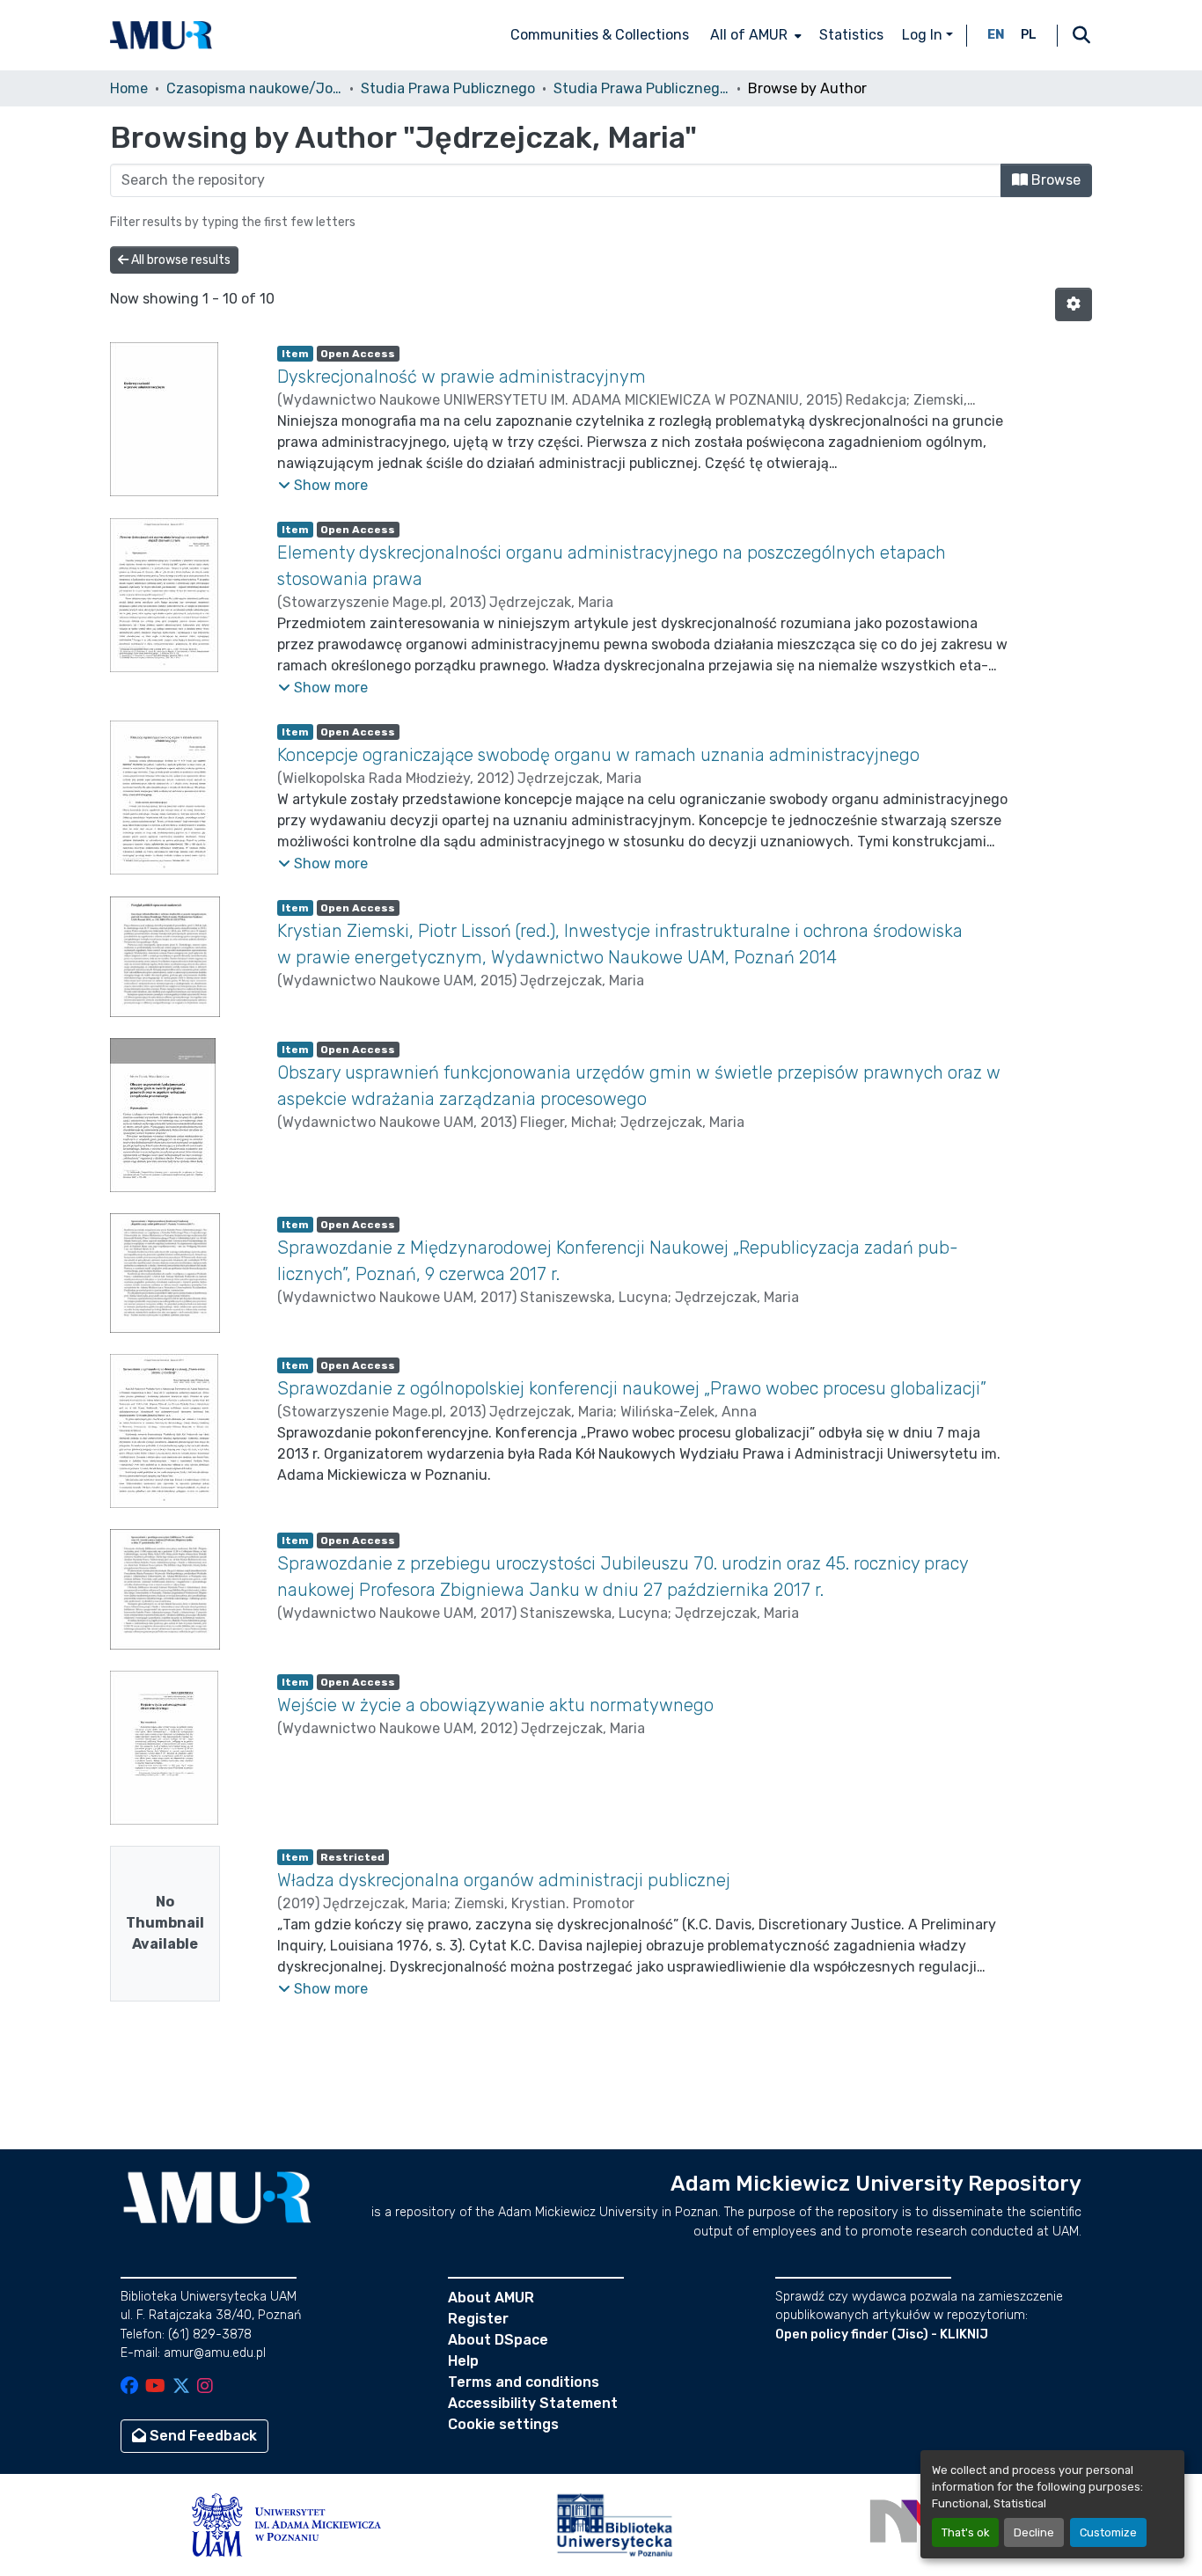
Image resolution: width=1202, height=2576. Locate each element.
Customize (1108, 2532)
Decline (1034, 2532)
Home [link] (129, 88)
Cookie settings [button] (503, 2424)
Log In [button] (924, 35)
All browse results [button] (180, 260)
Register (478, 2319)
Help (463, 2361)
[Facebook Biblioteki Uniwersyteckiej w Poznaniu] (129, 2387)
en (996, 35)
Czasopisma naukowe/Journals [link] (254, 88)
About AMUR (491, 2298)
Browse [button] (1054, 180)
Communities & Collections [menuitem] (600, 35)
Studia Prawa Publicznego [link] (448, 88)
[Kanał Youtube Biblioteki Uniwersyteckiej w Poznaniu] (155, 2387)
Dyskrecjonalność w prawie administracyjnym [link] (464, 377)
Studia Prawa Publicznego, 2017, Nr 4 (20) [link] (641, 88)
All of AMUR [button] (749, 35)
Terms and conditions (524, 2382)
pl (1029, 35)
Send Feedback (202, 2436)
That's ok (965, 2532)
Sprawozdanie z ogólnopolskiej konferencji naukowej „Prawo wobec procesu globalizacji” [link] (632, 1388)
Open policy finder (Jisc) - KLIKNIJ (882, 2334)
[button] (161, 35)
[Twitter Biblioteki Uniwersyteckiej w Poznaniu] (181, 2387)
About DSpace (498, 2340)
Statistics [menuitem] (851, 35)
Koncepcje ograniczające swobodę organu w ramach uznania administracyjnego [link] (598, 755)
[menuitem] (754, 35)
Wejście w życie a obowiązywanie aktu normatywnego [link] (495, 1705)
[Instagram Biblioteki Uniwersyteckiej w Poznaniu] (205, 2387)
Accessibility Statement (533, 2403)
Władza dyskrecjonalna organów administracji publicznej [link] (504, 1880)
